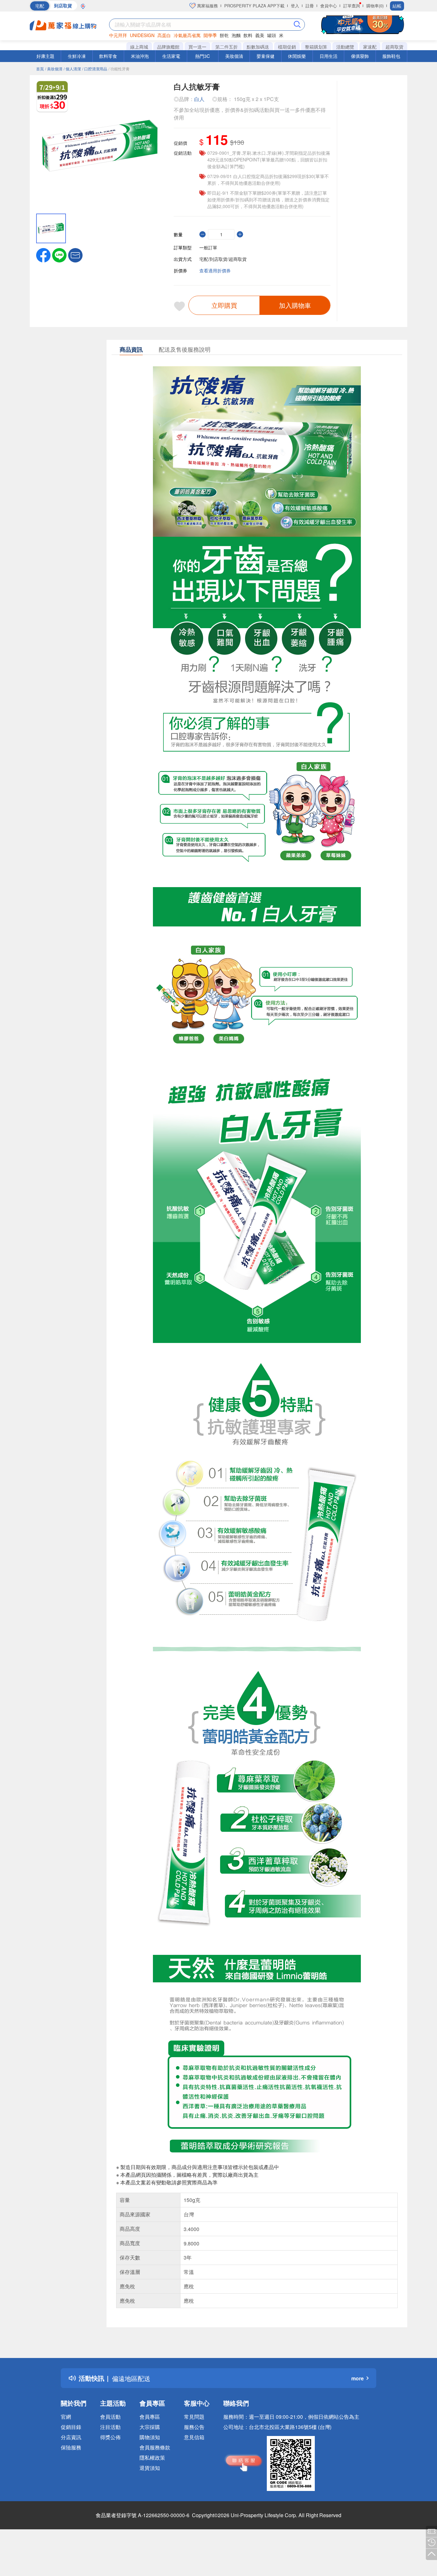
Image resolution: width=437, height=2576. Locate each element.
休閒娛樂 (297, 56)
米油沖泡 (140, 56)
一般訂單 (208, 247)
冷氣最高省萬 (187, 35)
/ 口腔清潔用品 (95, 69)
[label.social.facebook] (43, 254)
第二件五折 (226, 47)
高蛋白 (164, 35)
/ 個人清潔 (72, 69)
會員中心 (329, 6)
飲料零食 (108, 56)
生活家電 (171, 56)
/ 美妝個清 (54, 69)
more (358, 2378)
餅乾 (224, 35)
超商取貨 (394, 47)
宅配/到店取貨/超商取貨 (223, 259)
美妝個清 (234, 56)
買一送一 (197, 47)
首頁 (40, 69)
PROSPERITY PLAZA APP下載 (254, 6)
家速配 (370, 47)
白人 (199, 99)
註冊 (310, 6)
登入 (295, 6)
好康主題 (45, 56)
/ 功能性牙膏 (119, 69)
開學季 (210, 35)
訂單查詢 (352, 6)
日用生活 (329, 56)
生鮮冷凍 (77, 56)
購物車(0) (375, 6)
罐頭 (272, 35)
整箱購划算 (316, 47)
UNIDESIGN (142, 35)
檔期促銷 (287, 47)
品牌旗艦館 (168, 47)
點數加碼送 (258, 47)
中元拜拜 (118, 35)
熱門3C (203, 56)
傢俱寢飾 (360, 56)
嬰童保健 (266, 56)
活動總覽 (345, 47)
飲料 (248, 35)
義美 (260, 35)
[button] (75, 254)
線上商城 (139, 47)
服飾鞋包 (391, 56)
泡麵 (236, 35)
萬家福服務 (207, 6)
